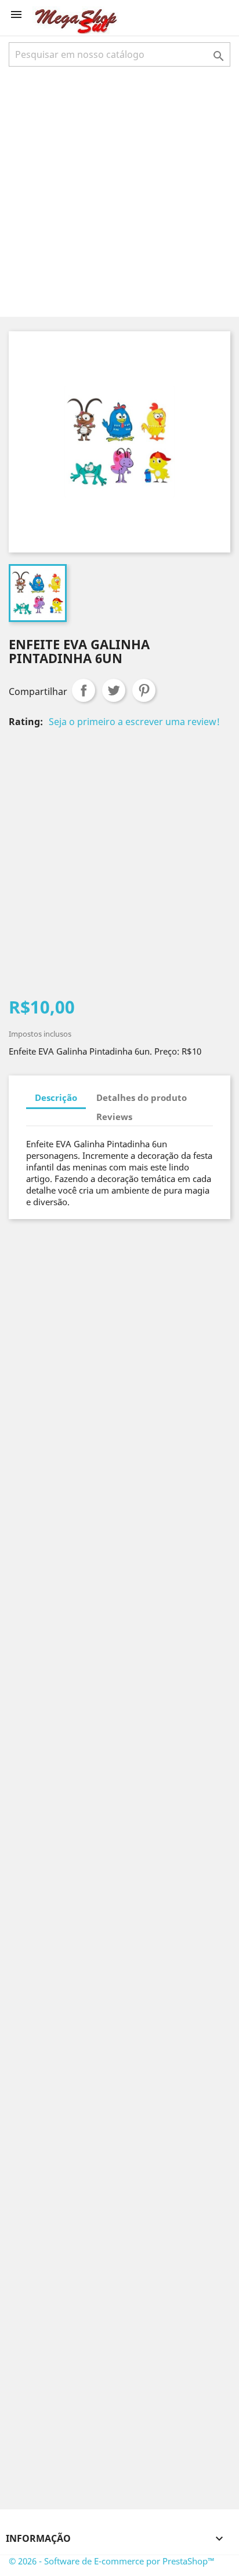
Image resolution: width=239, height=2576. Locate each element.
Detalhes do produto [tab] (142, 1097)
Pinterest (144, 690)
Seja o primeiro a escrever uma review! (134, 722)
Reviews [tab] (114, 1117)
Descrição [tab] (56, 1097)
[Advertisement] (119, 191)
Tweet (114, 690)
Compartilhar (84, 690)
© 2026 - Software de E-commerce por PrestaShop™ (112, 2561)
